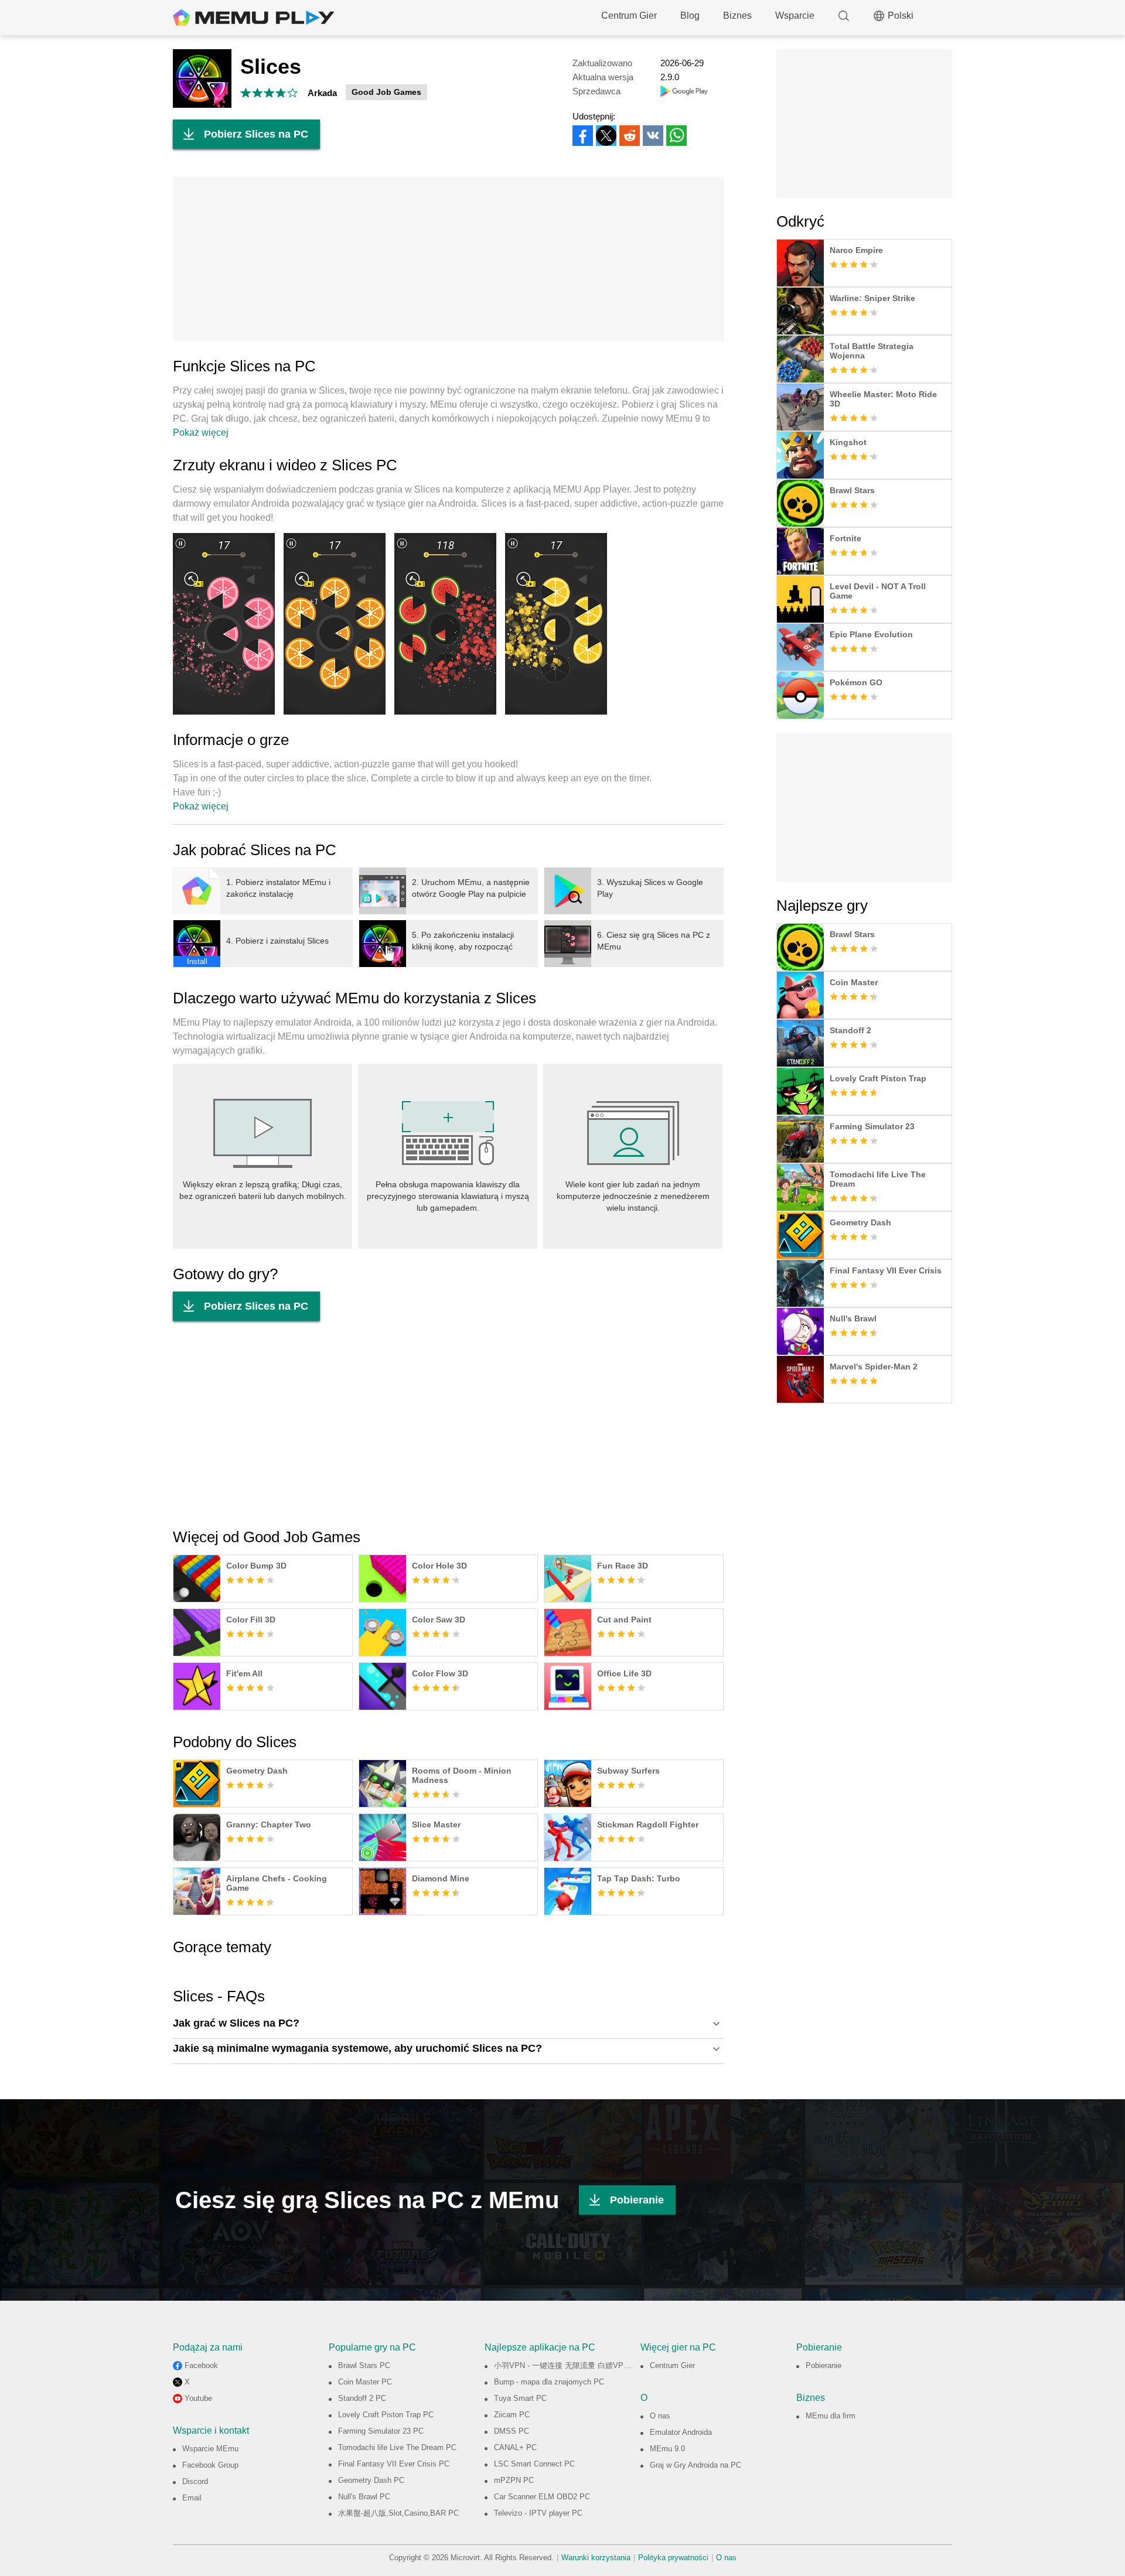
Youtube (198, 2398)
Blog (690, 16)
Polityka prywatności (673, 2558)
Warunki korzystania (596, 2558)
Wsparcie (795, 16)
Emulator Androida (681, 2432)
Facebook (201, 2365)
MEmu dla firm (831, 2416)
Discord (195, 2481)
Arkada (322, 93)
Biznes (737, 16)
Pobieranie (637, 2200)
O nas (660, 2416)
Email (192, 2498)
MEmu (254, 18)
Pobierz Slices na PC (256, 134)
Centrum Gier (629, 16)
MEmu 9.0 (667, 2449)
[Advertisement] (448, 259)
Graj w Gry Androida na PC (696, 2465)
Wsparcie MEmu (210, 2449)
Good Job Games (386, 92)
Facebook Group (210, 2465)
